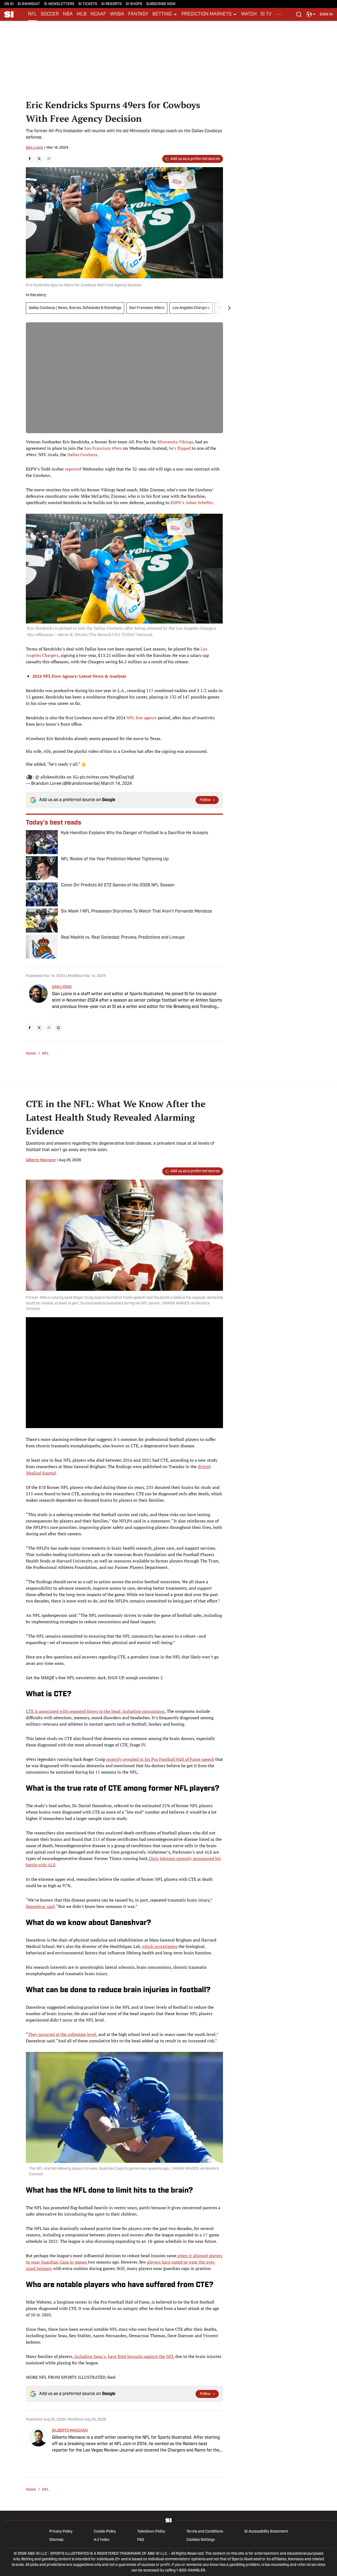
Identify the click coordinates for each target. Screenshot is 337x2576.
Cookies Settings (201, 2540)
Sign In (326, 15)
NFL (32, 14)
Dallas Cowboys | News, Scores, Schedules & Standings (75, 308)
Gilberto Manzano (41, 1160)
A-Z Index (102, 2540)
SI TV (266, 14)
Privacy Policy (61, 2532)
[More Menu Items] (278, 14)
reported (73, 469)
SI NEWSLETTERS (59, 4)
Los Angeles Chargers (191, 308)
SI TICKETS (88, 4)
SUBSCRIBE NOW (161, 4)
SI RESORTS (111, 4)
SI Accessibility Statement (266, 2532)
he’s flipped (180, 448)
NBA (68, 14)
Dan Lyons (34, 148)
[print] (58, 1028)
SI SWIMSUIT (29, 4)
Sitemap (56, 2540)
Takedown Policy (151, 2532)
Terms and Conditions (205, 2532)
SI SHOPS (134, 4)
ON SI (9, 4)
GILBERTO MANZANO (70, 2431)
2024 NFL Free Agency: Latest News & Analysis (79, 676)
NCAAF (98, 14)
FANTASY (138, 14)
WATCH (249, 14)
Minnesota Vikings (175, 442)
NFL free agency (142, 718)
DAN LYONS (62, 987)
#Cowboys (36, 738)
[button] (165, 14)
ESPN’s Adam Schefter (192, 503)
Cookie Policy (105, 2532)
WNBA (117, 14)
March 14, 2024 (116, 783)
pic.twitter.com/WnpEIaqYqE (107, 777)
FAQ (141, 2540)
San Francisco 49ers (147, 308)
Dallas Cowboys (82, 455)
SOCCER (50, 14)
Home (31, 1054)
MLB (82, 14)
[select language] (311, 14)
